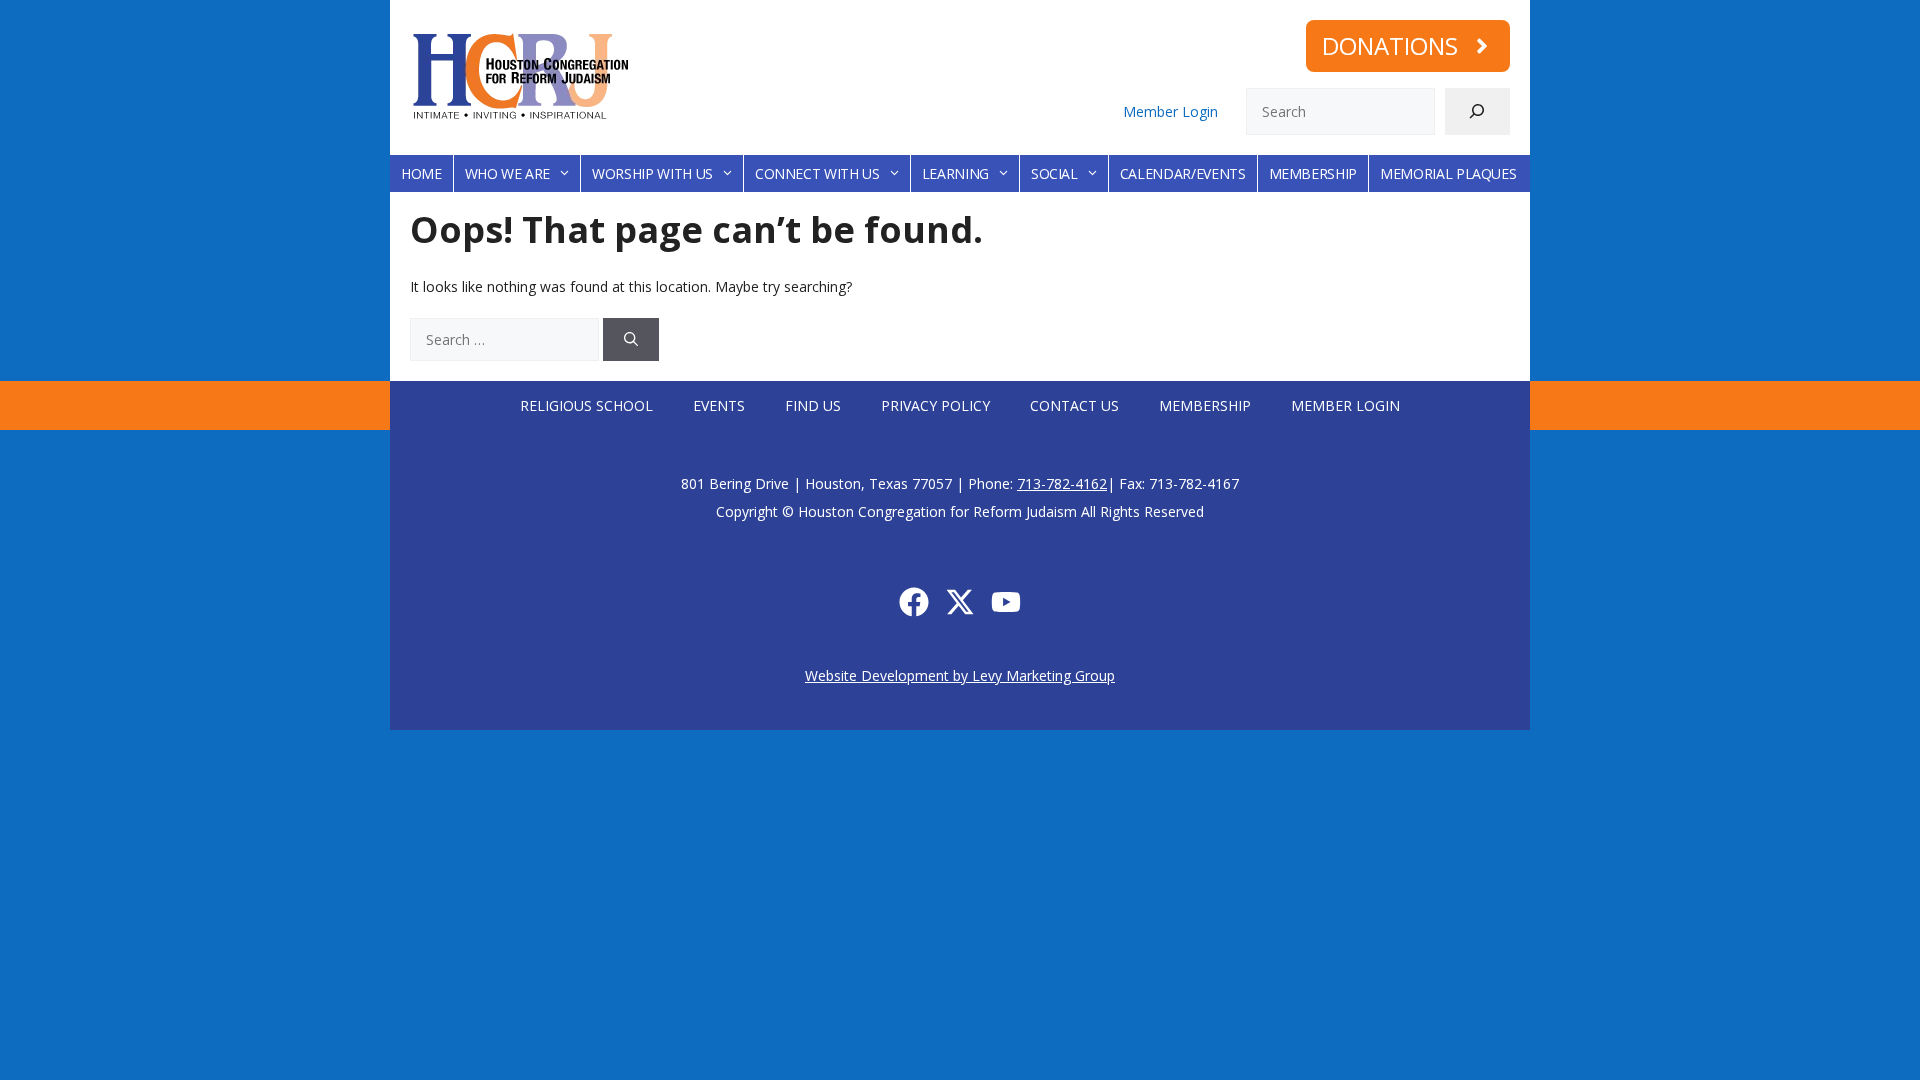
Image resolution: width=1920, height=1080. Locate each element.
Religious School (586, 405)
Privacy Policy (935, 405)
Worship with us (652, 173)
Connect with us (817, 173)
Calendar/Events (1183, 173)
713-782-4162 (1062, 483)
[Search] (1477, 111)
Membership (1313, 173)
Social (1054, 173)
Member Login (1170, 111)
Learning (955, 173)
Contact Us (1074, 405)
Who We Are (508, 173)
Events (719, 405)
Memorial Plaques (1448, 173)
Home (421, 173)
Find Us (813, 405)
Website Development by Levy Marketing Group (960, 675)
